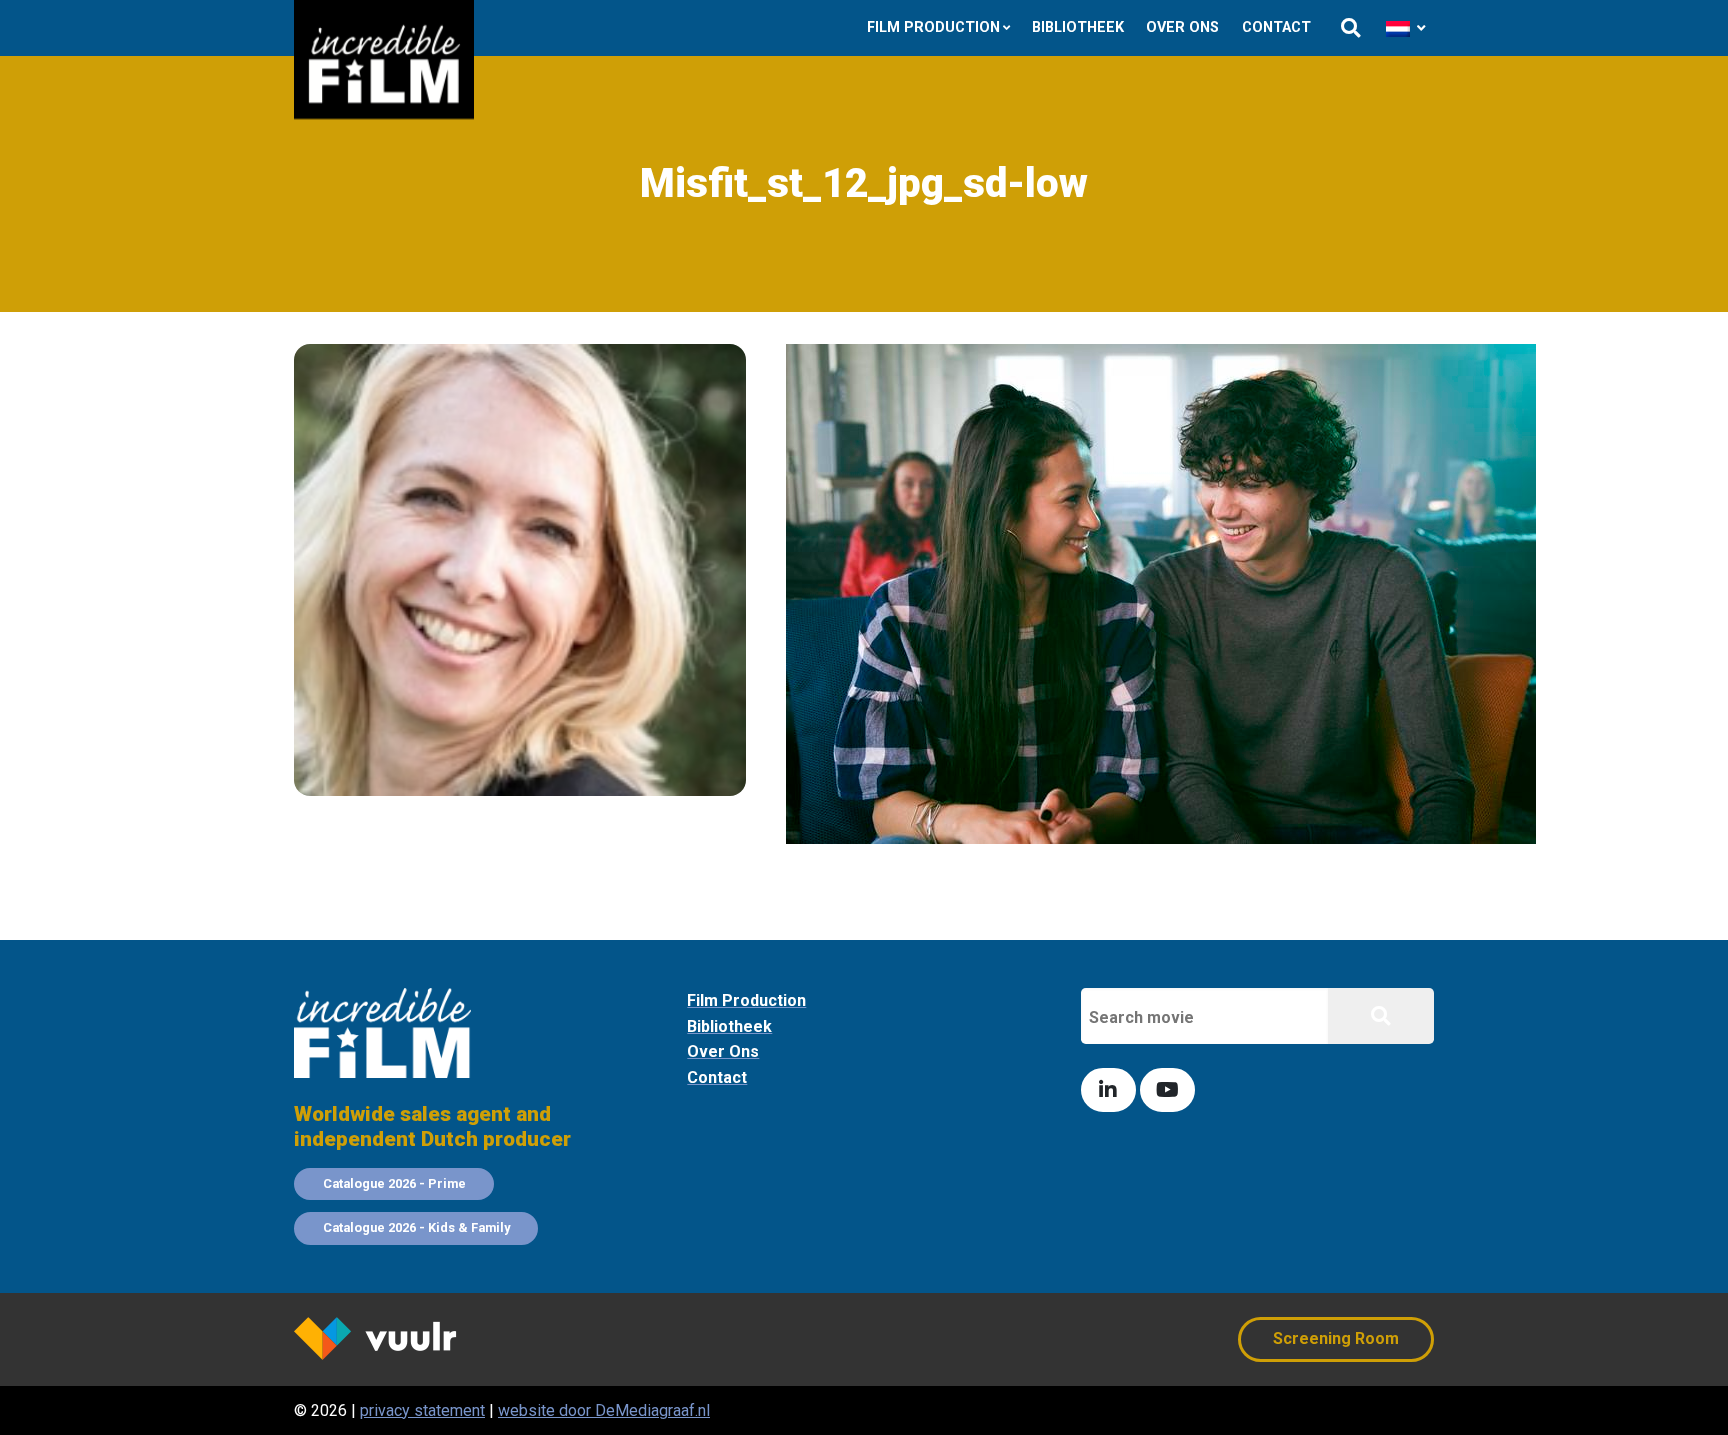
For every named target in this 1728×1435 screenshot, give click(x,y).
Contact (1276, 27)
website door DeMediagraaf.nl (604, 1410)
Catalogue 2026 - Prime (394, 1183)
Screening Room (1336, 1338)
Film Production (933, 27)
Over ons (1182, 27)
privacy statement (422, 1410)
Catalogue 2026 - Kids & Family (416, 1227)
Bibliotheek (1078, 27)
